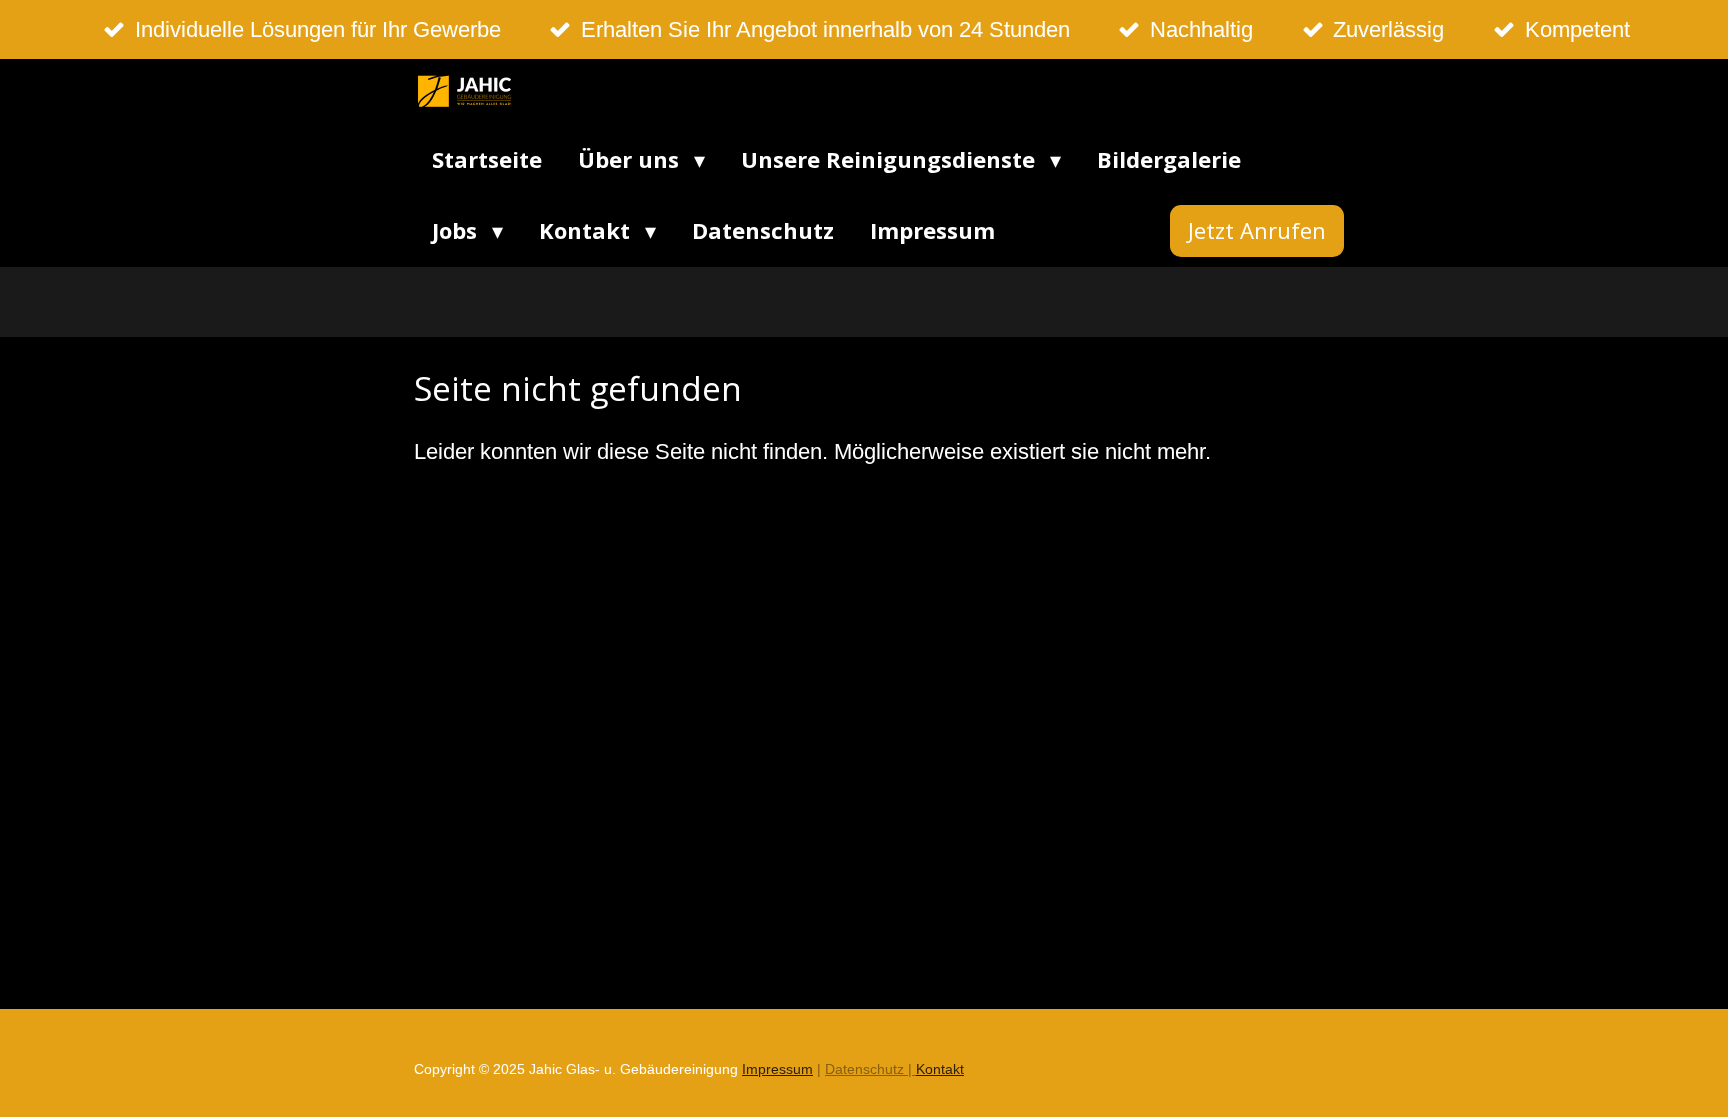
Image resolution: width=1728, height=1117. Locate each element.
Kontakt (940, 1069)
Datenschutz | (870, 1069)
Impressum (777, 1069)
